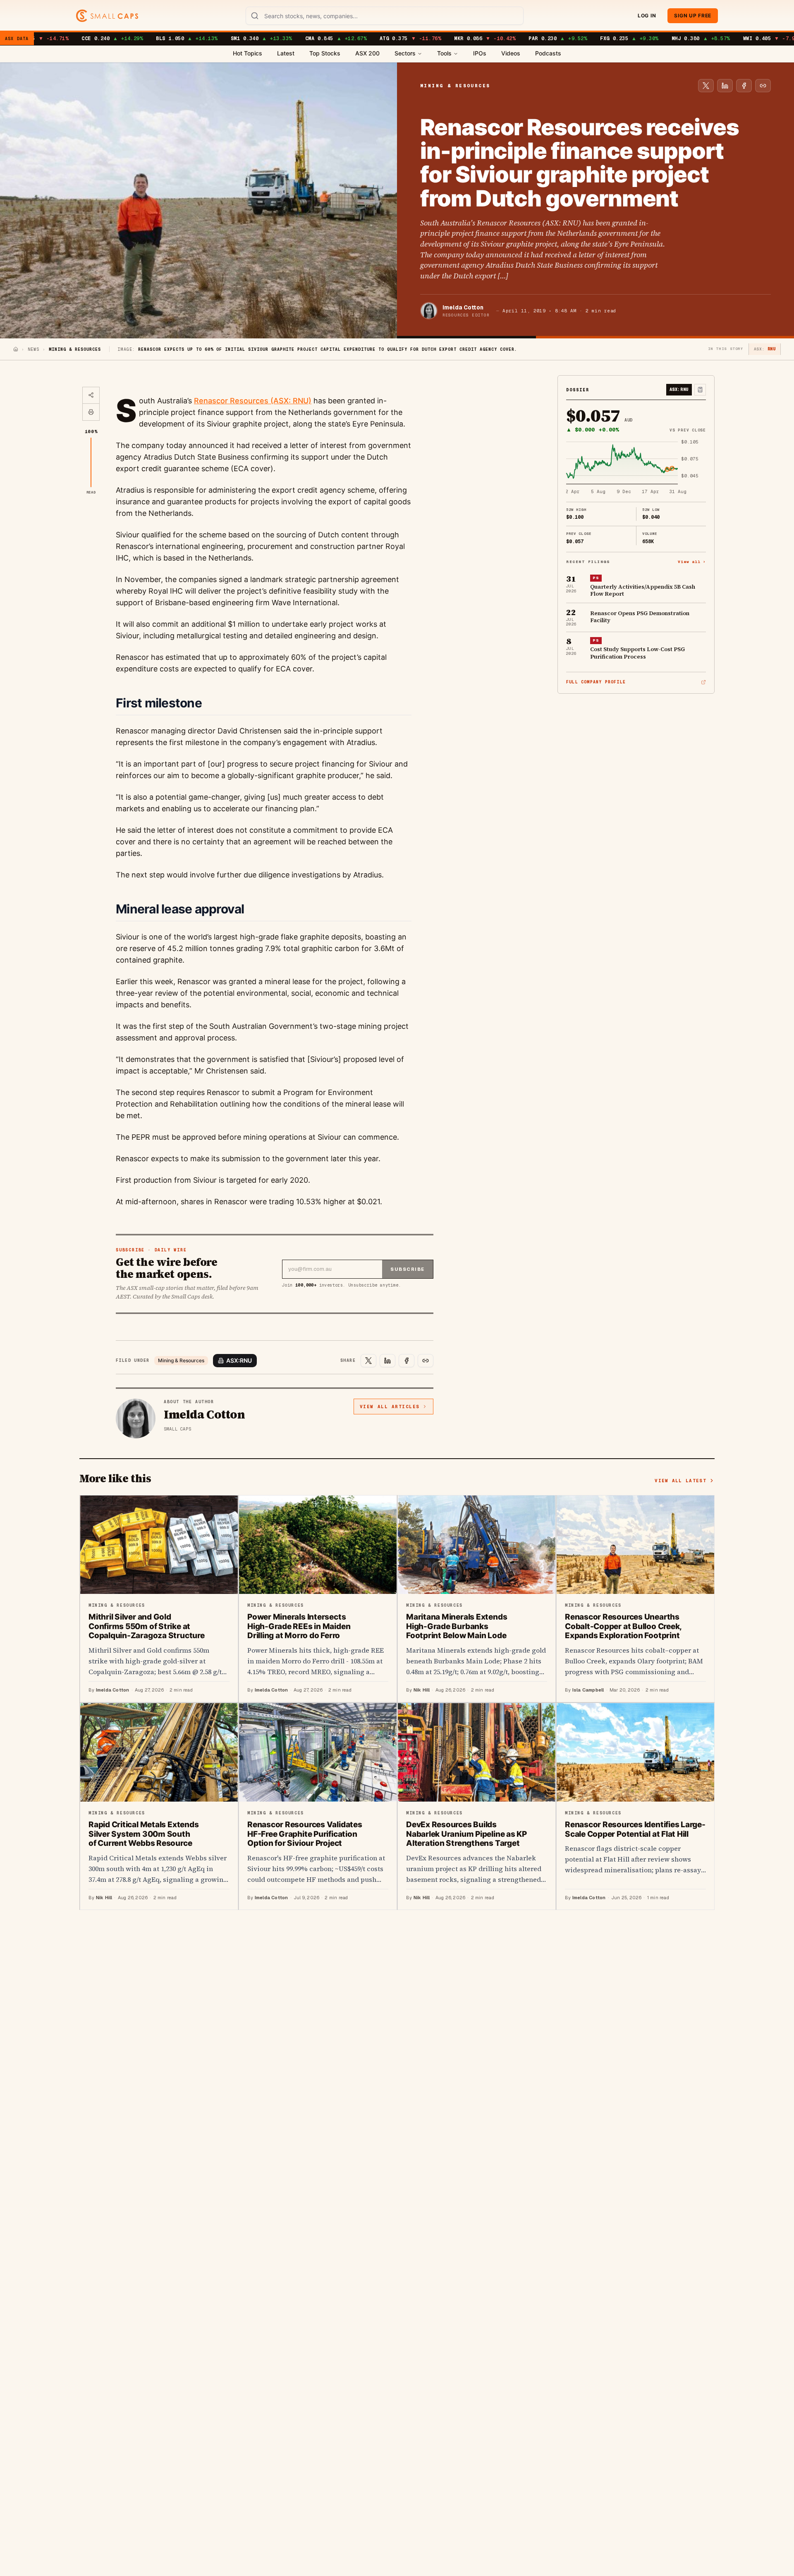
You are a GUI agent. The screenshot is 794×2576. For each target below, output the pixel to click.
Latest (286, 53)
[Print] (91, 412)
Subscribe (408, 1269)
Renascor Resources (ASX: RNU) (253, 401)
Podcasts (548, 53)
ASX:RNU (239, 1360)
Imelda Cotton (463, 307)
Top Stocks (325, 53)
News (33, 349)
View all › (692, 561)
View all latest (680, 1481)
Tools (444, 53)
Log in (647, 16)
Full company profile (596, 682)
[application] (636, 467)
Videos (511, 53)
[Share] (91, 395)
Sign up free (693, 16)
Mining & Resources (181, 1360)
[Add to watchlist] (700, 390)
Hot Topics (248, 53)
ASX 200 (367, 53)
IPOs (480, 53)
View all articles (390, 1407)
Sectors (405, 53)
